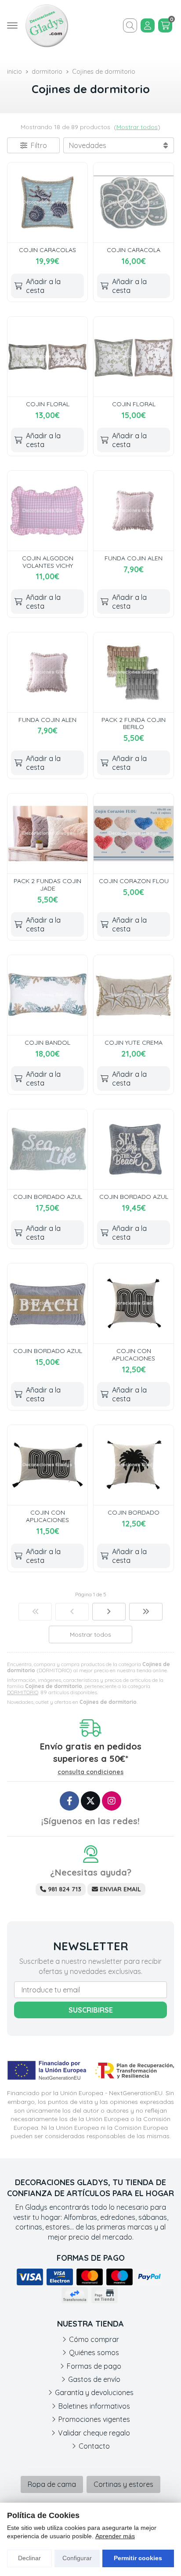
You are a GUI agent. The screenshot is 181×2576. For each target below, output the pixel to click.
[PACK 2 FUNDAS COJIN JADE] (47, 833)
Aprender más (115, 2536)
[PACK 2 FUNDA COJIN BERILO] (134, 672)
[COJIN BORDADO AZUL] (47, 1149)
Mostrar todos (137, 127)
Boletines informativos (94, 2406)
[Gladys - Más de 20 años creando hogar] (47, 25)
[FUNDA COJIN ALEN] (134, 511)
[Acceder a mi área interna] (148, 25)
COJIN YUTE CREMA (134, 1043)
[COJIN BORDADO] (134, 1465)
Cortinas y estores (123, 2484)
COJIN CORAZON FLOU (134, 881)
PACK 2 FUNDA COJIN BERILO (134, 723)
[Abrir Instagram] (112, 1801)
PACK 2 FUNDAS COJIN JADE (47, 885)
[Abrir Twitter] (90, 1801)
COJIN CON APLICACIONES (134, 1355)
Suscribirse (91, 2010)
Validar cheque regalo (94, 2433)
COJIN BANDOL (47, 1043)
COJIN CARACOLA (134, 250)
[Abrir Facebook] (69, 1801)
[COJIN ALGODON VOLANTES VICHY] (47, 511)
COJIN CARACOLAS (47, 250)
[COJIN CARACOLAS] (47, 202)
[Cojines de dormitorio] (35, 1612)
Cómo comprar (94, 2339)
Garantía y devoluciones (94, 2392)
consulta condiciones (90, 1772)
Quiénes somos (94, 2352)
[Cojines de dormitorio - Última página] (146, 1612)
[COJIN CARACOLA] (134, 202)
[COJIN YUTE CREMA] (134, 995)
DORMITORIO (23, 1692)
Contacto (94, 2446)
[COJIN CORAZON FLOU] (134, 833)
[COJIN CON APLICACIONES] (134, 1303)
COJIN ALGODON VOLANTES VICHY (48, 562)
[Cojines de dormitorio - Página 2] (109, 1612)
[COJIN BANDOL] (47, 995)
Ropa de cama (52, 2484)
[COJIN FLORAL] (47, 357)
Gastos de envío (94, 2379)
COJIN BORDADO (134, 1512)
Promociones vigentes (94, 2419)
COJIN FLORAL (48, 404)
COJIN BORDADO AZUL (48, 1197)
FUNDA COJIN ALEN (134, 558)
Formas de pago (94, 2366)
